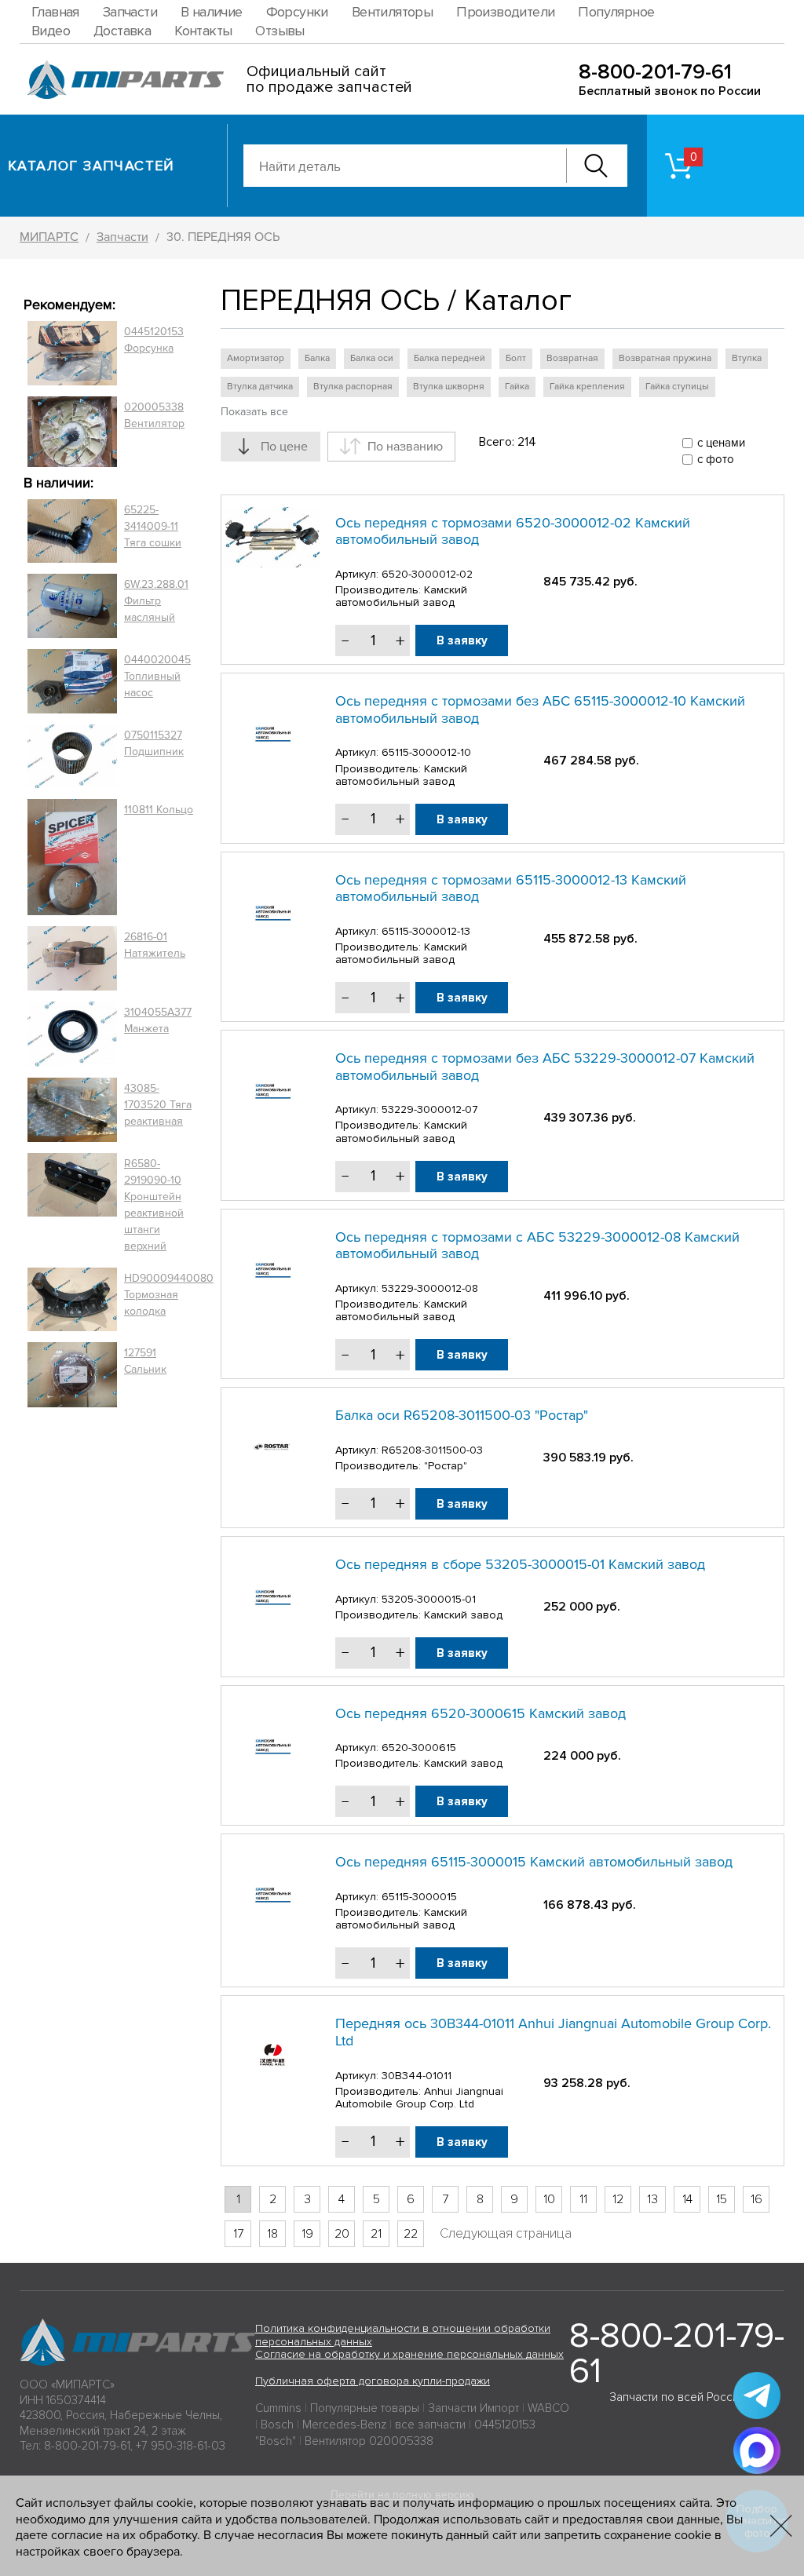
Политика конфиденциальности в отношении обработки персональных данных (403, 2335)
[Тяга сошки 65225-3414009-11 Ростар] (72, 531)
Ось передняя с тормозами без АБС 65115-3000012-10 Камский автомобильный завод (540, 710)
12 (618, 2199)
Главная (55, 12)
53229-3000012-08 (430, 1288)
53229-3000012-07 (430, 1109)
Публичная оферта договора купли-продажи (373, 2381)
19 (307, 2234)
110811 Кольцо (159, 810)
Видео (51, 31)
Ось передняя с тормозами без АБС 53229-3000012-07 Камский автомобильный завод (545, 1067)
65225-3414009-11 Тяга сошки (153, 526)
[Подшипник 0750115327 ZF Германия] (72, 756)
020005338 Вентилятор (154, 415)
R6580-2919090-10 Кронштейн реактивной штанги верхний (154, 1205)
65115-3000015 (419, 1897)
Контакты (203, 31)
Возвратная (572, 358)
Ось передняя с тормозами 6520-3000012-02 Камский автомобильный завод (513, 531)
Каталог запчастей (91, 166)
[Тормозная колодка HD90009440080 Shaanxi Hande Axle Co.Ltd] (72, 1300)
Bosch (277, 2425)
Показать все (254, 412)
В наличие (212, 12)
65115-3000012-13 (426, 931)
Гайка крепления (587, 387)
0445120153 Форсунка (154, 340)
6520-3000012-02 (427, 574)
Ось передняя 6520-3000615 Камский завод (481, 1713)
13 (652, 2199)
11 (583, 2199)
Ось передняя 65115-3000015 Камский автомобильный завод (534, 1862)
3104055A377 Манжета (158, 1020)
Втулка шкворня (449, 387)
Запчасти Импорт (473, 2408)
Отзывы (280, 31)
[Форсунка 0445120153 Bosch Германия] (72, 353)
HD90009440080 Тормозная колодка (169, 1295)
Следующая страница (506, 2233)
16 (756, 2199)
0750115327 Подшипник (154, 743)
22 (411, 2234)
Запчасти (130, 12)
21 (376, 2234)
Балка (317, 358)
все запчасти (430, 2425)
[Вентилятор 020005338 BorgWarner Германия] (72, 431)
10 (549, 2199)
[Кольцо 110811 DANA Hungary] (72, 857)
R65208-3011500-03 (432, 1450)
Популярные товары (365, 2408)
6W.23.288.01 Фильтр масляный (156, 601)
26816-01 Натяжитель (155, 945)
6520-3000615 (419, 1748)
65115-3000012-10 (426, 752)
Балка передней (450, 358)
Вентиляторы (392, 12)
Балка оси (372, 358)
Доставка (122, 31)
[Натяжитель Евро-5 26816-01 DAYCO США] (72, 958)
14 (687, 2199)
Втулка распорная (353, 387)
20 (342, 2234)
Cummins (278, 2408)
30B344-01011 (417, 2076)
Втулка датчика (260, 387)
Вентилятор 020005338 (369, 2441)
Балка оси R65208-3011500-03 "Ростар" (462, 1415)
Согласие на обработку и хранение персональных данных (409, 2354)
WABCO (548, 2408)
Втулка (747, 358)
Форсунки (297, 12)
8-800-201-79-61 (655, 72)
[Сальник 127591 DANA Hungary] (72, 1375)
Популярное (616, 12)
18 (272, 2234)
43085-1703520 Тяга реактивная (158, 1105)
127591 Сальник (145, 1361)
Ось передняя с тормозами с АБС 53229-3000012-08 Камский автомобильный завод (537, 1246)
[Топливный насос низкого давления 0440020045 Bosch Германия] (72, 681)
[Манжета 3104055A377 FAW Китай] (72, 1034)
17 (238, 2234)
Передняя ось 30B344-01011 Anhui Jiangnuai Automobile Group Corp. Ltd (553, 2032)
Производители (505, 12)
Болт (516, 358)
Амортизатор (256, 358)
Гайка (517, 387)
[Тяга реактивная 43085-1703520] (72, 1110)
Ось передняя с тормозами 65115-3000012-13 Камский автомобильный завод (511, 888)
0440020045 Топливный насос (157, 676)
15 (722, 2199)
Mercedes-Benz (344, 2425)
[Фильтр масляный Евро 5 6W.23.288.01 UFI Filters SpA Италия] (72, 606)
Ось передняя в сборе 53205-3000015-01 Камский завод (520, 1564)
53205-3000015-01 (429, 1599)
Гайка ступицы (677, 387)
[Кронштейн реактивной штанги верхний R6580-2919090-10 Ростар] (72, 1205)
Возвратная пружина (665, 358)
